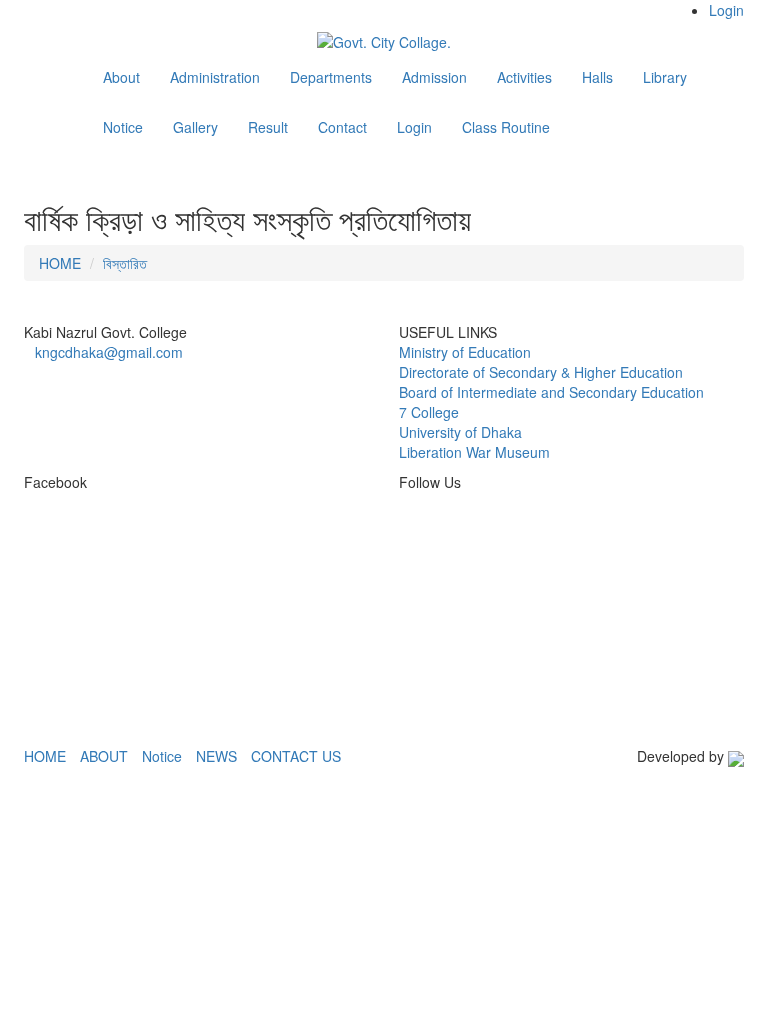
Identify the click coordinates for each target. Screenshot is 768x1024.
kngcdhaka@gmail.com (109, 352)
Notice (123, 127)
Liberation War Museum (474, 452)
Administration (215, 77)
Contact (342, 127)
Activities (524, 77)
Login (726, 10)
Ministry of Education (465, 352)
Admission (434, 77)
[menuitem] (706, 10)
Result (268, 127)
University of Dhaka (460, 432)
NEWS (216, 756)
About (121, 77)
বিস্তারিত (125, 263)
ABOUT (104, 756)
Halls (597, 77)
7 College (429, 412)
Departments (331, 77)
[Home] (63, 79)
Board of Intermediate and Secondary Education (551, 392)
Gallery (195, 127)
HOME (60, 263)
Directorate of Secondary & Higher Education (541, 372)
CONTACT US (296, 756)
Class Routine (506, 127)
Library (665, 77)
